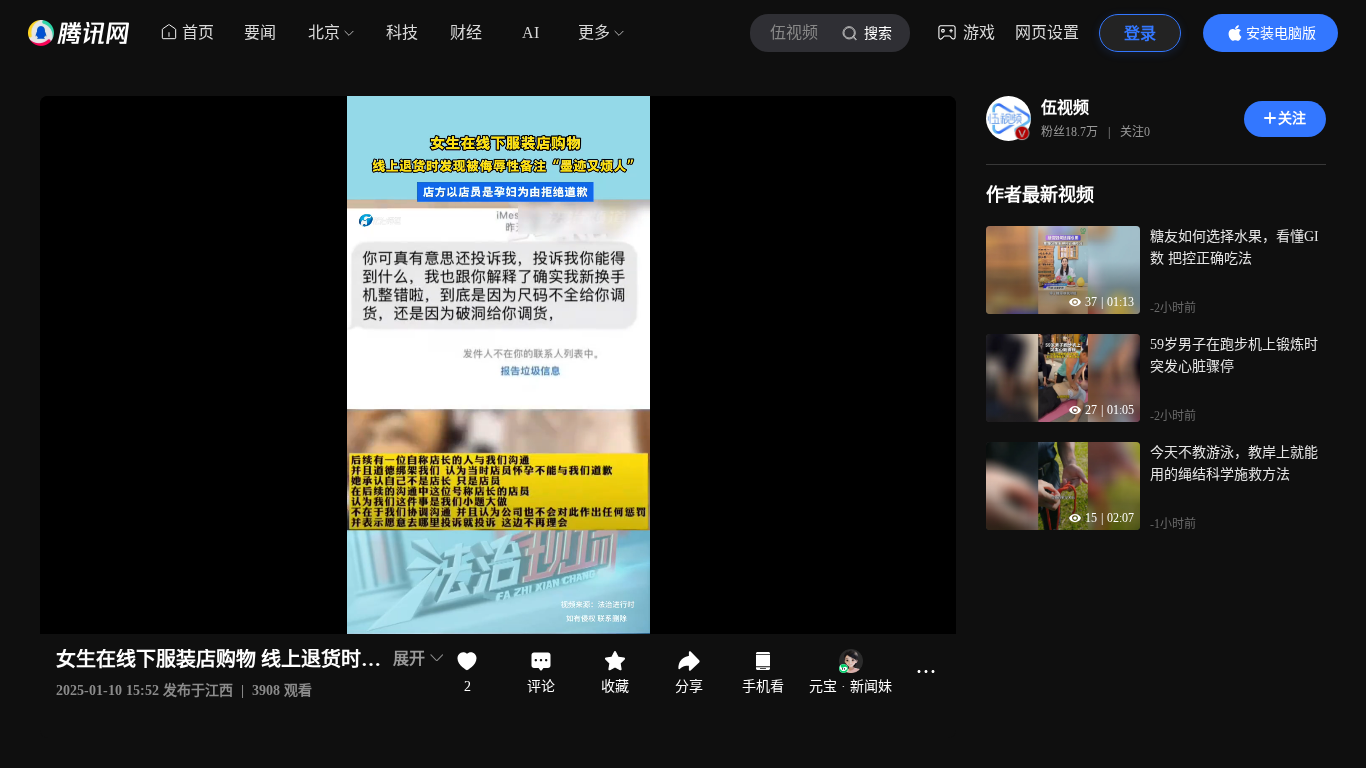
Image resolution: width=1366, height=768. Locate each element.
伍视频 (1065, 107)
